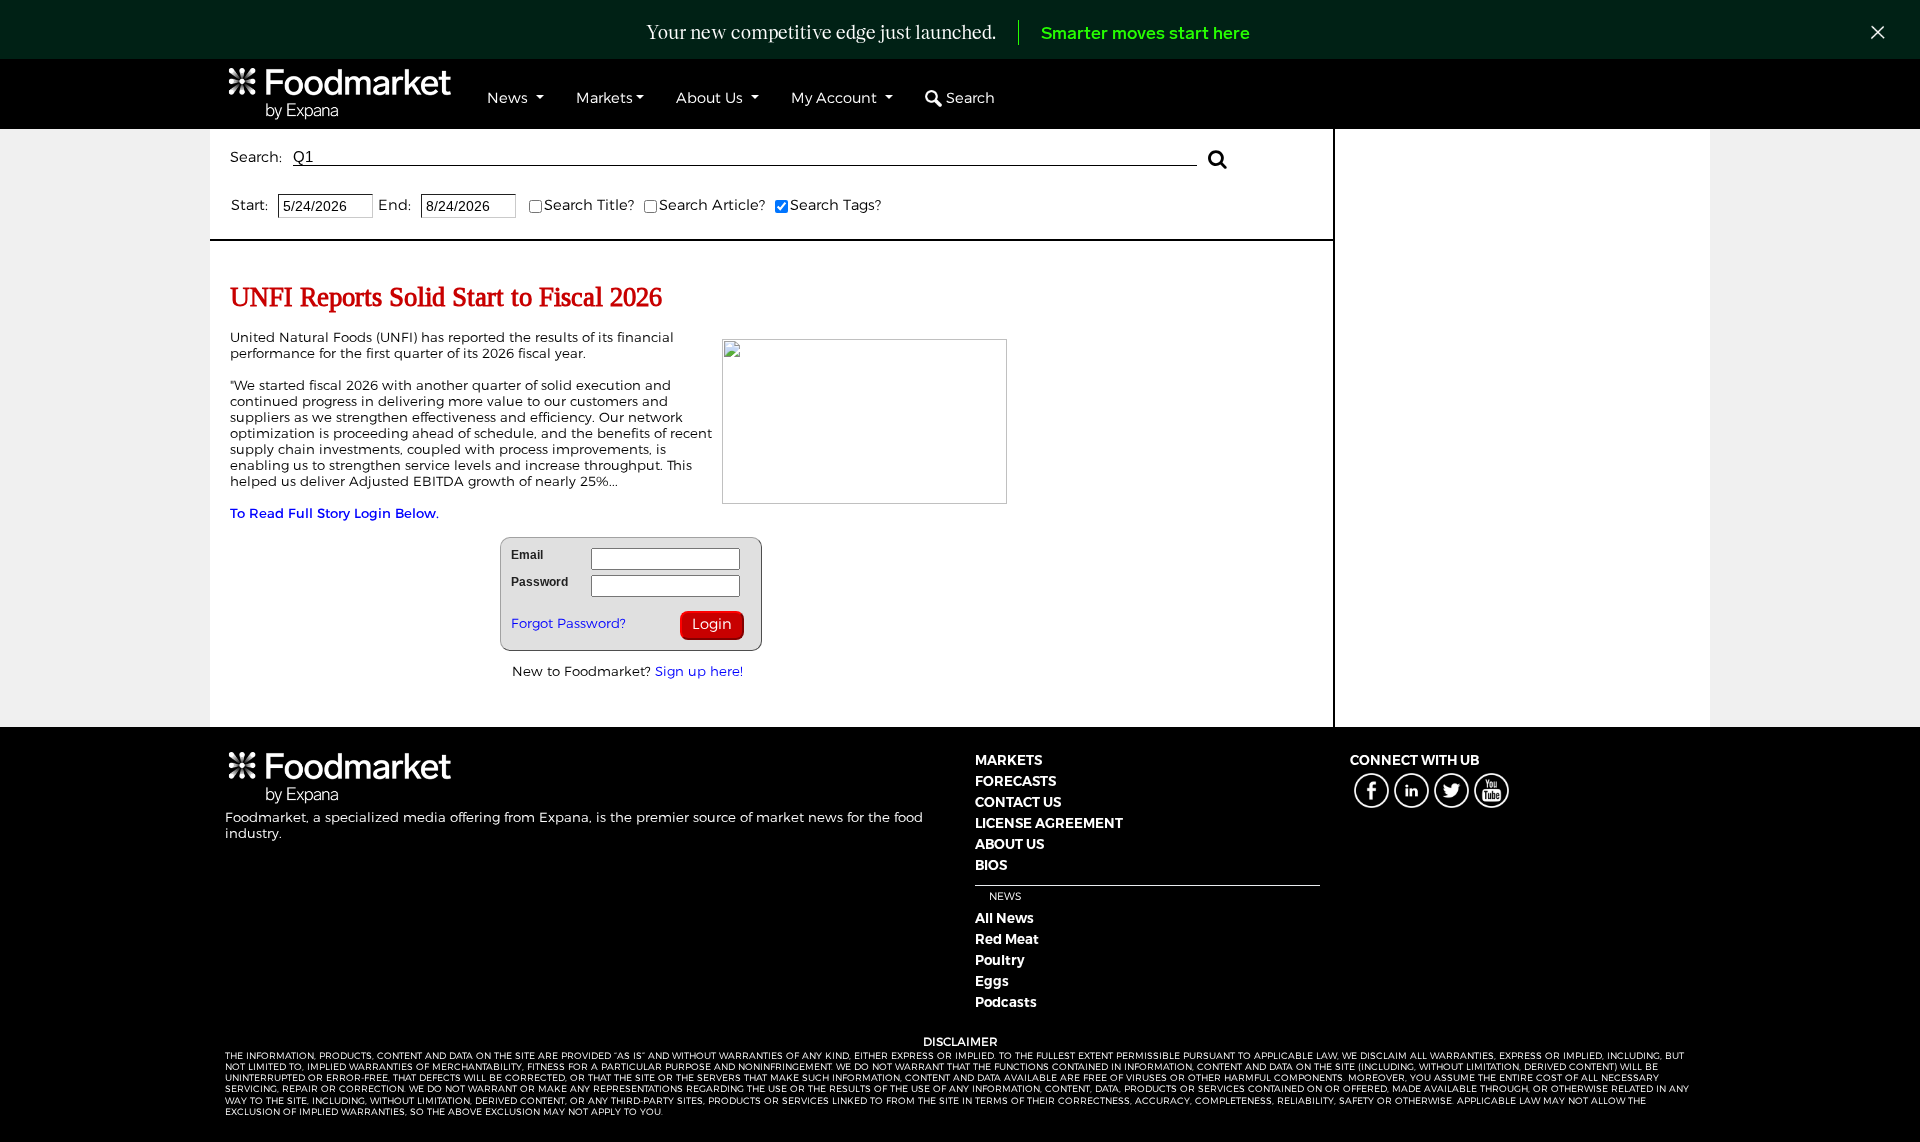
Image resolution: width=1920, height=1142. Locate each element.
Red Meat (1007, 939)
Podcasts (1006, 1002)
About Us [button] (711, 98)
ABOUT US (1009, 844)
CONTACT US (1018, 802)
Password (539, 582)
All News (1004, 918)
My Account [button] (836, 98)
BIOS (991, 865)
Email (527, 555)
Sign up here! (699, 671)
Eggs (992, 981)
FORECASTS (1015, 781)
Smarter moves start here (1145, 35)
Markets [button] (604, 98)
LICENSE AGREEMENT (1049, 823)
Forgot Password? (568, 623)
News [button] (509, 98)
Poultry (1000, 960)
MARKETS (1008, 760)
